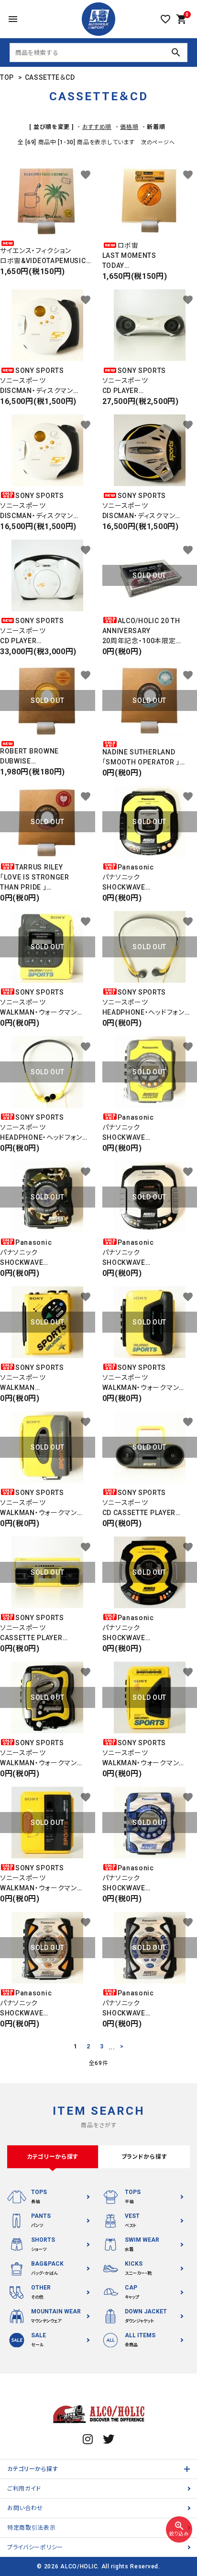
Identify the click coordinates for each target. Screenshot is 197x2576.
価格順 (129, 127)
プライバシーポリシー (35, 2547)
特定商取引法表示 (32, 2528)
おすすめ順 (97, 127)
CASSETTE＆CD (50, 77)
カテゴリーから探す (33, 2469)
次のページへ (158, 143)
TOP (7, 77)
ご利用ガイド (24, 2489)
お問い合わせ (25, 2508)
